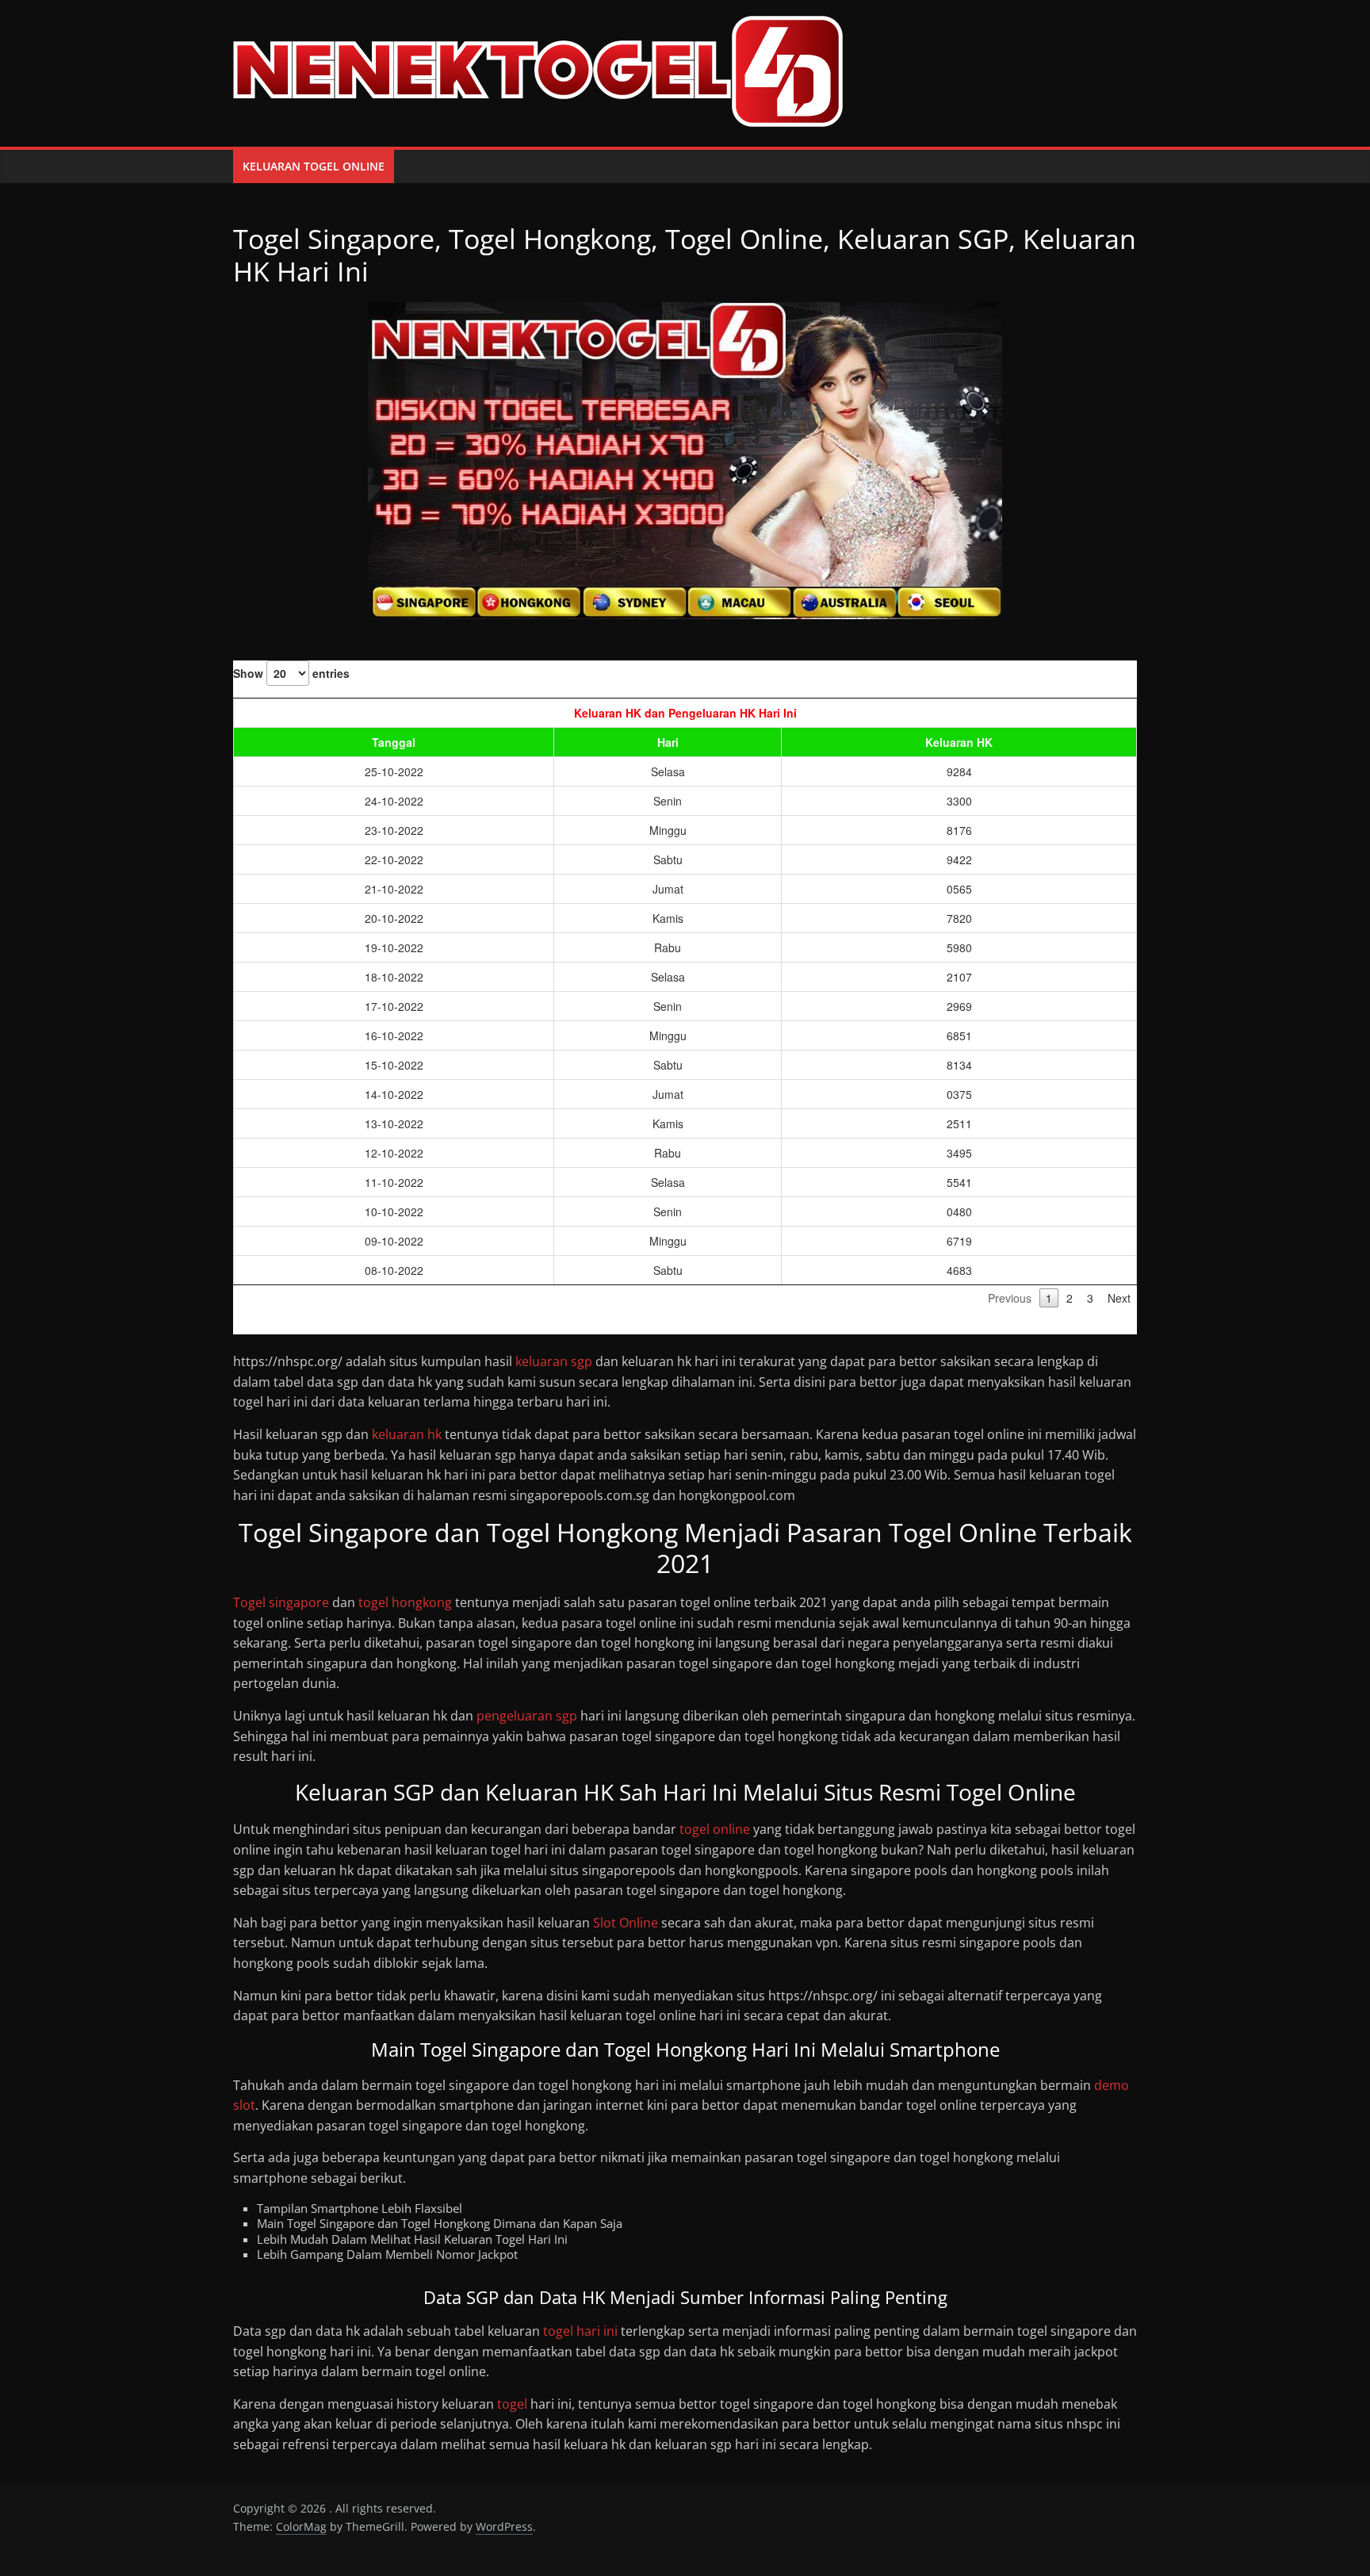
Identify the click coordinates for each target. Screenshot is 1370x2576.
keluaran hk (407, 1434)
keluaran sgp (554, 1361)
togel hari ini (580, 2331)
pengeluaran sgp (527, 1716)
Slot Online (626, 1923)
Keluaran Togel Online (314, 166)
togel (512, 2404)
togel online (715, 1829)
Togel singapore (281, 1602)
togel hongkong (405, 1602)
